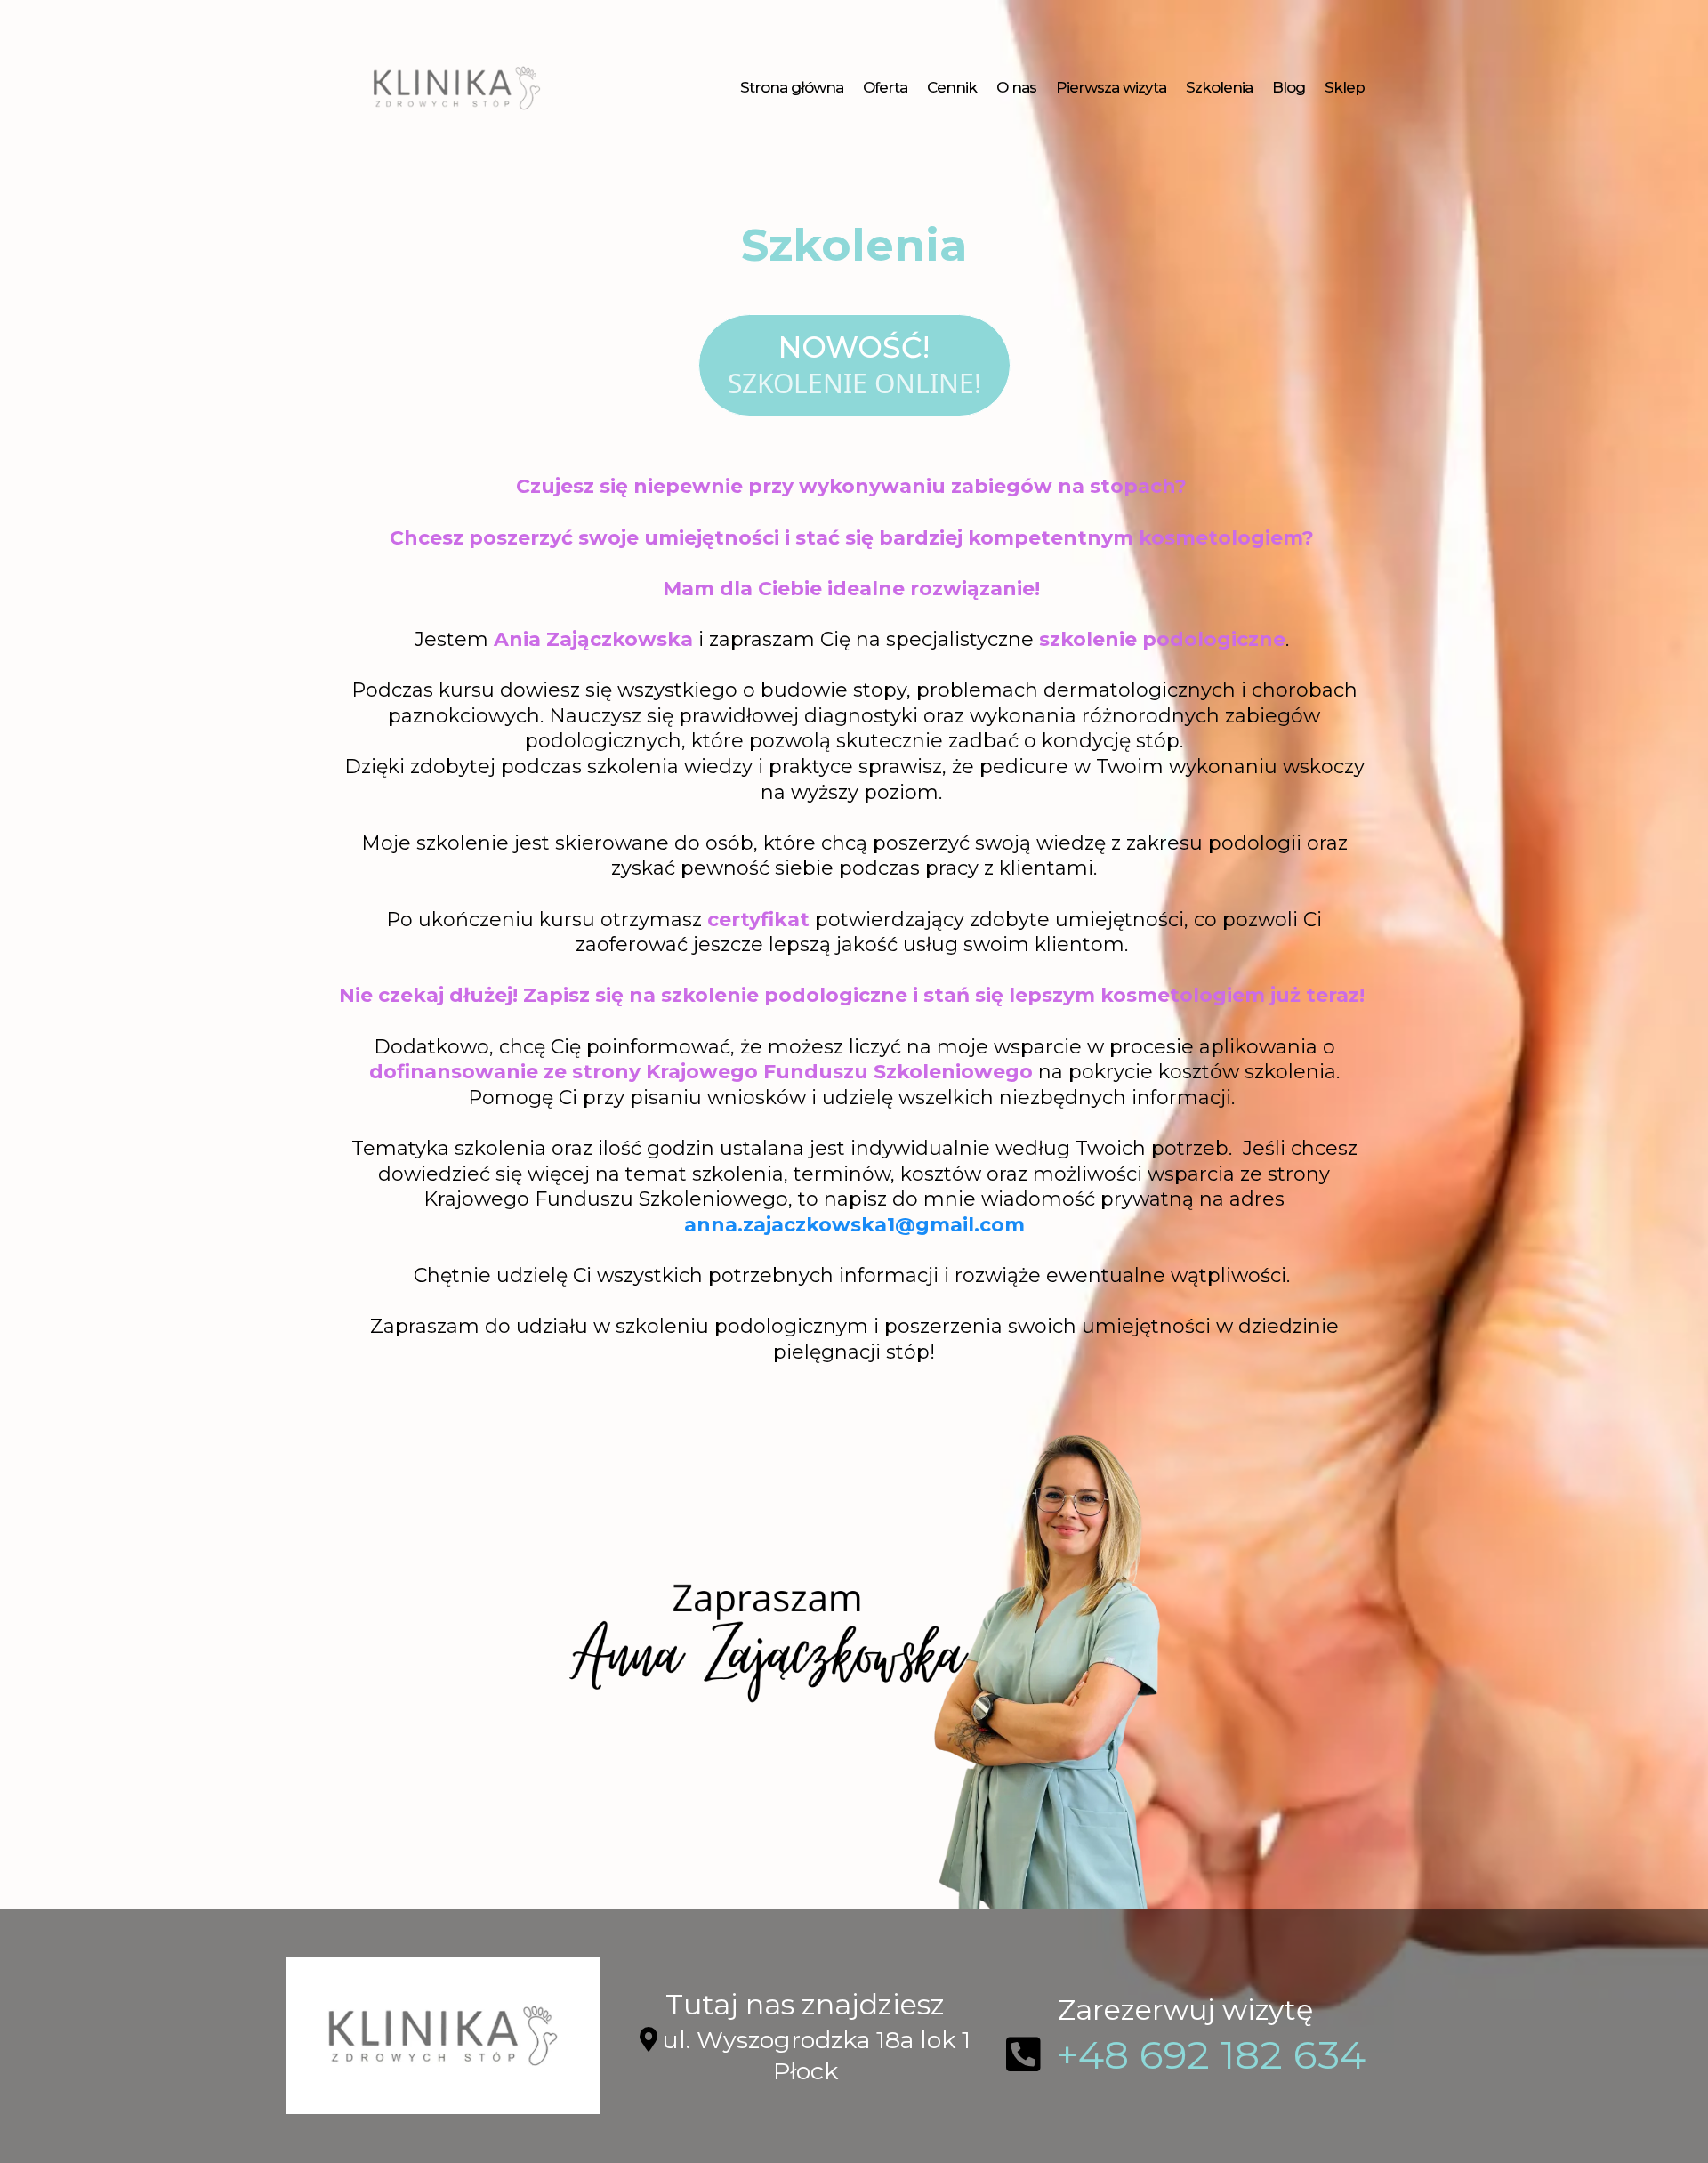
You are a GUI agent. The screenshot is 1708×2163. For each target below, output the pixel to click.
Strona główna (792, 87)
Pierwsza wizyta (1111, 87)
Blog (1289, 87)
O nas (1016, 87)
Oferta (885, 87)
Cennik (952, 87)
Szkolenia (1219, 87)
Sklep (1345, 87)
